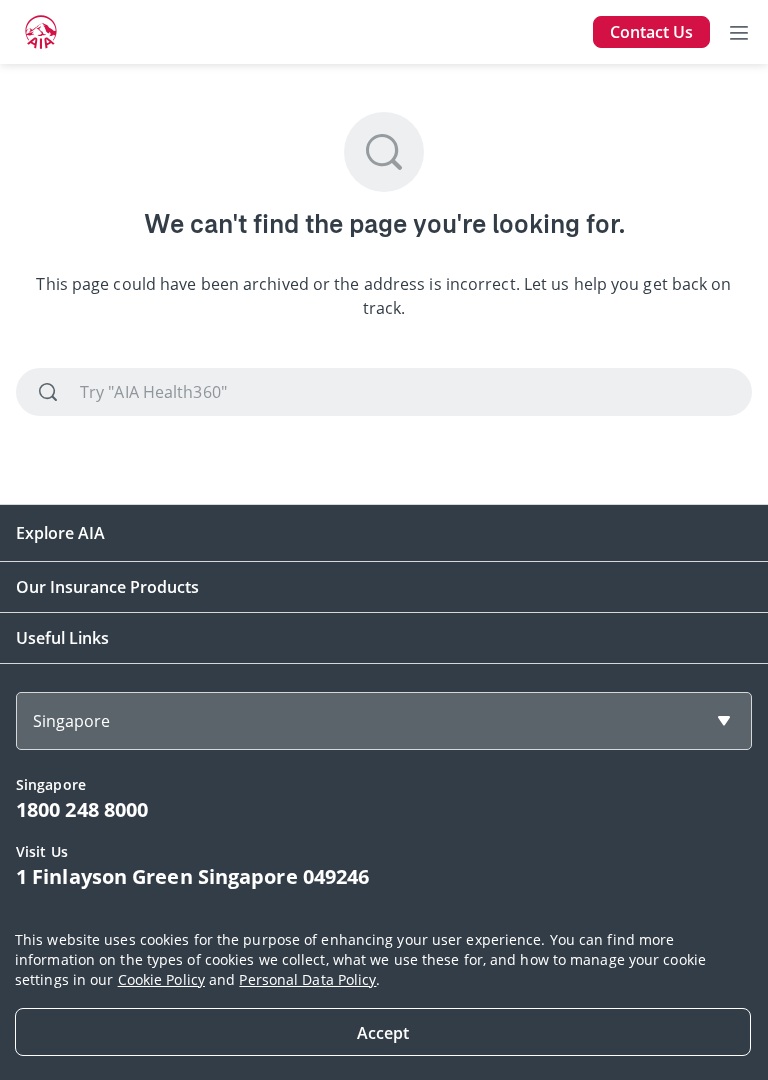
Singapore (71, 721)
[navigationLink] (41, 32)
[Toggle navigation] (739, 32)
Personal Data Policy (307, 979)
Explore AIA (60, 533)
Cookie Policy (161, 979)
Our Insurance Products (107, 587)
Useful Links (62, 638)
